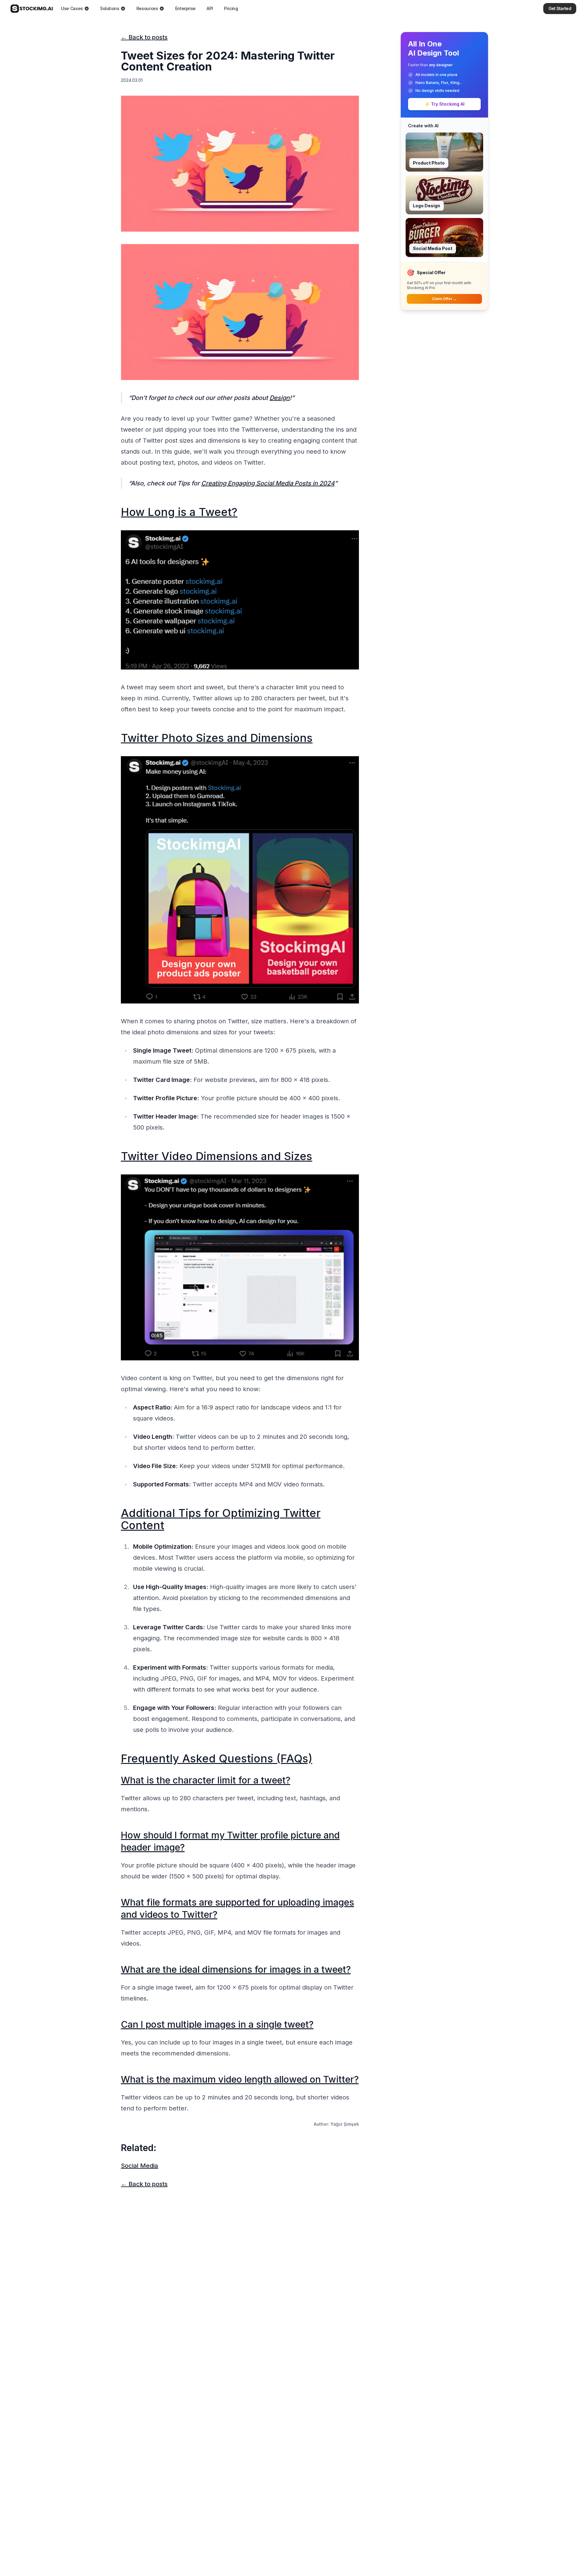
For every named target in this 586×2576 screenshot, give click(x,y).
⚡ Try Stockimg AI (445, 104)
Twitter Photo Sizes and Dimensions (217, 738)
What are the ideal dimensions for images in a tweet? (236, 1969)
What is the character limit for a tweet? (206, 1780)
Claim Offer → (444, 299)
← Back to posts (144, 37)
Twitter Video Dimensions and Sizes (217, 1156)
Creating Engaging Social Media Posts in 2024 (268, 483)
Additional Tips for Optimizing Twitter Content (221, 1519)
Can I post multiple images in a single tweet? (217, 2024)
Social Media (139, 2166)
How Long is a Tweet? (179, 512)
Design (280, 398)
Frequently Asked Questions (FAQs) (217, 1758)
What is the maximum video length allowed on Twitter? (240, 2079)
